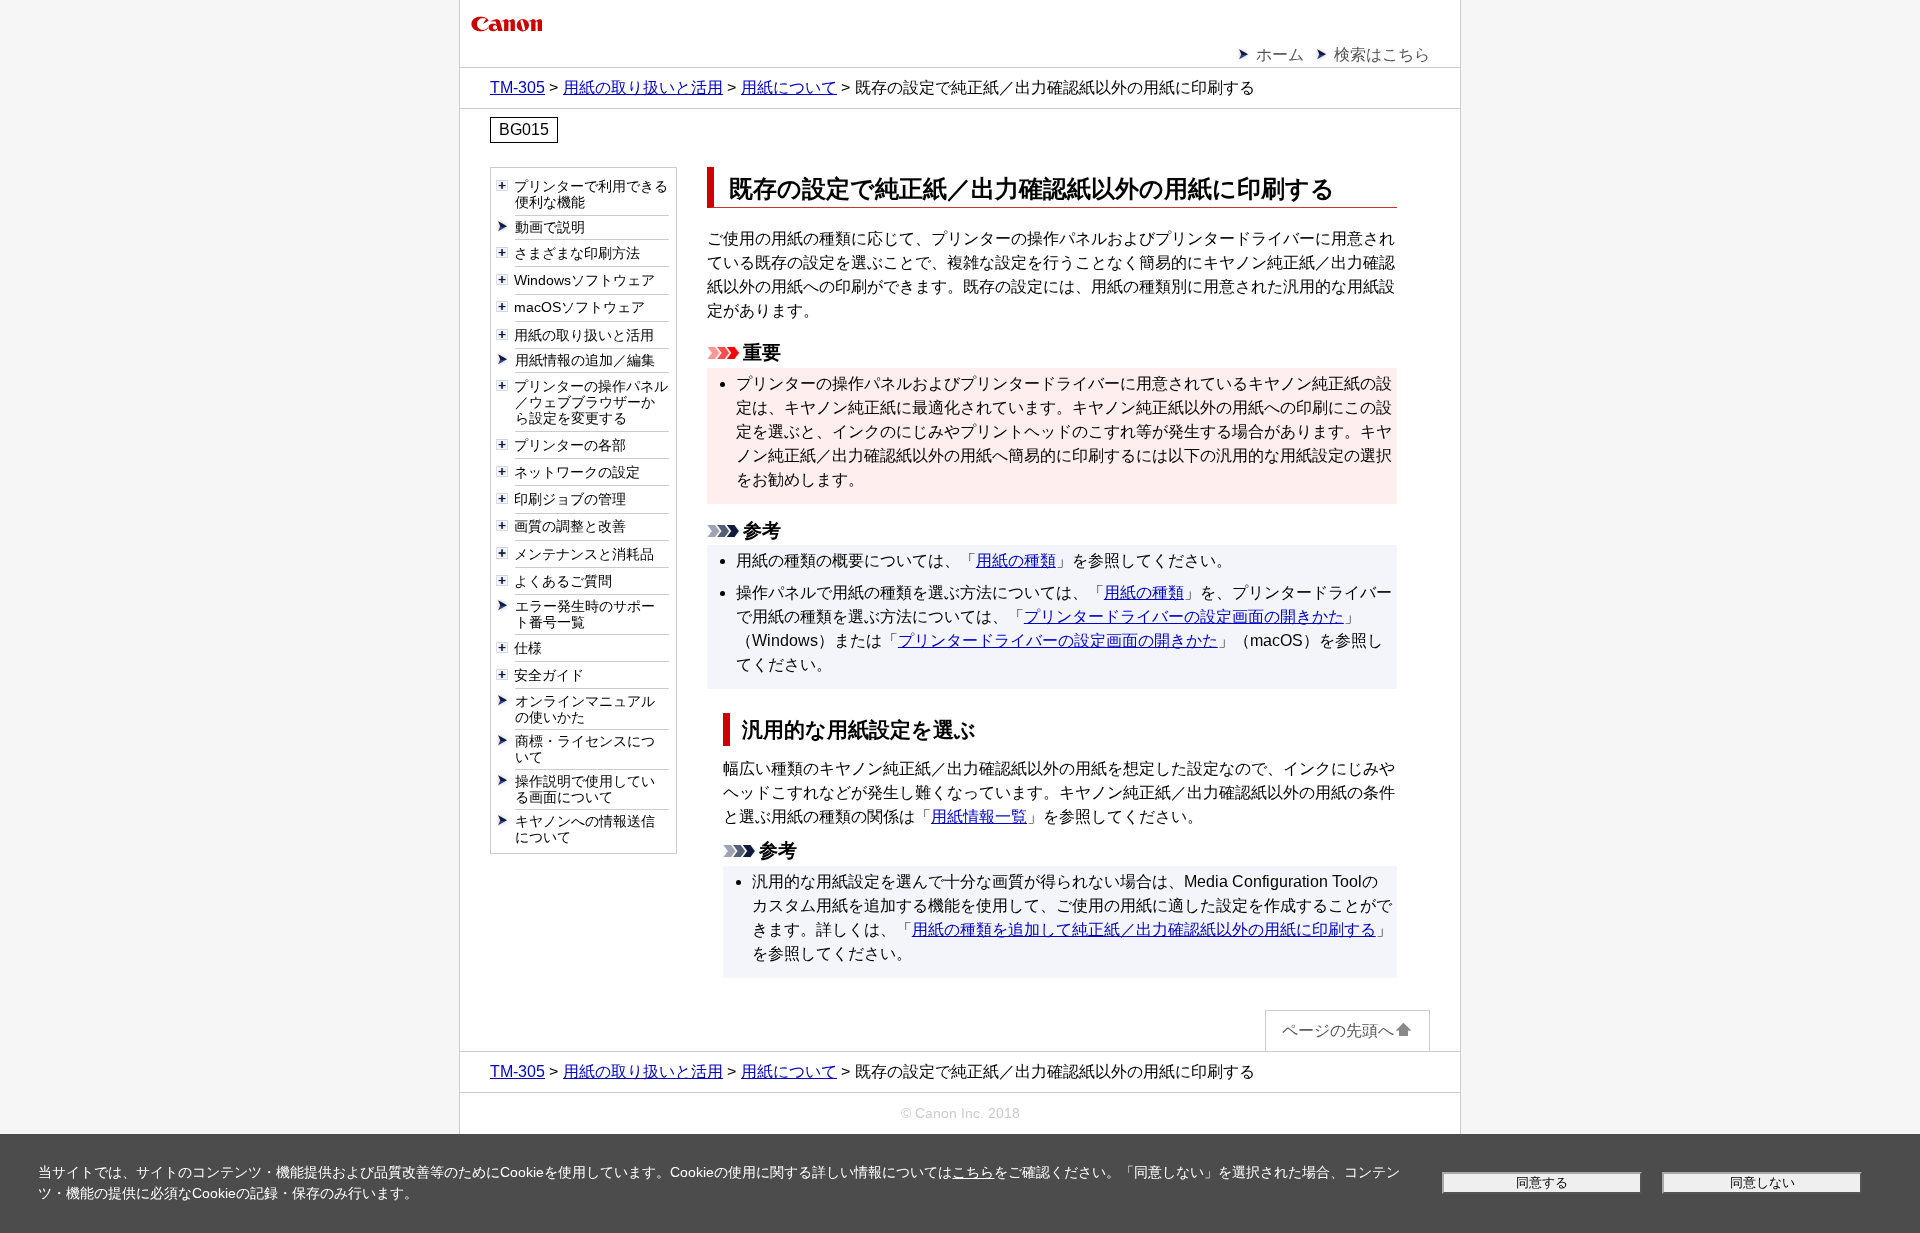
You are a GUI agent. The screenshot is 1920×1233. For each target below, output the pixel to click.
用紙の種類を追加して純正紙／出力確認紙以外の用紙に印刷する (1144, 929)
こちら (973, 1172)
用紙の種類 (1016, 560)
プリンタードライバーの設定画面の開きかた (1184, 616)
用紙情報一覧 (979, 816)
